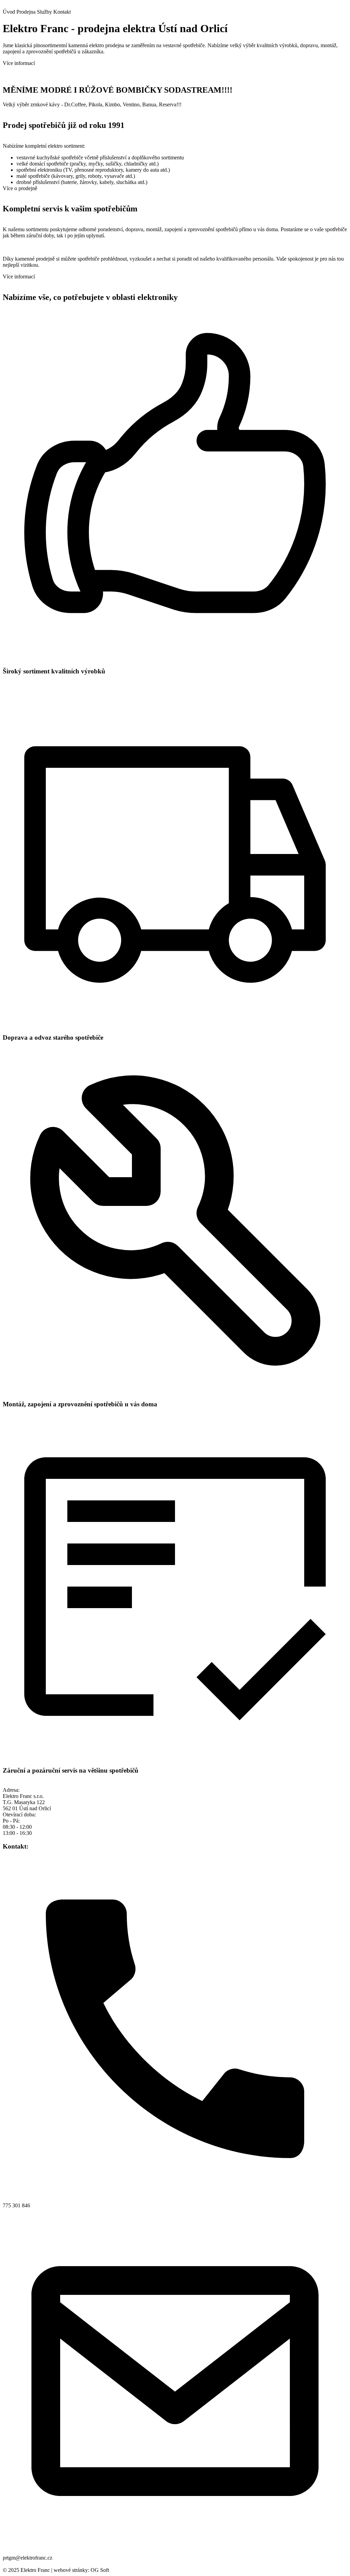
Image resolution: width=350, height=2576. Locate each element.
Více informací (19, 63)
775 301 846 (16, 2205)
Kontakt (62, 12)
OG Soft (100, 2570)
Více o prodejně (20, 188)
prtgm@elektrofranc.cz (28, 2558)
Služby (44, 12)
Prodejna (26, 12)
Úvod (9, 12)
